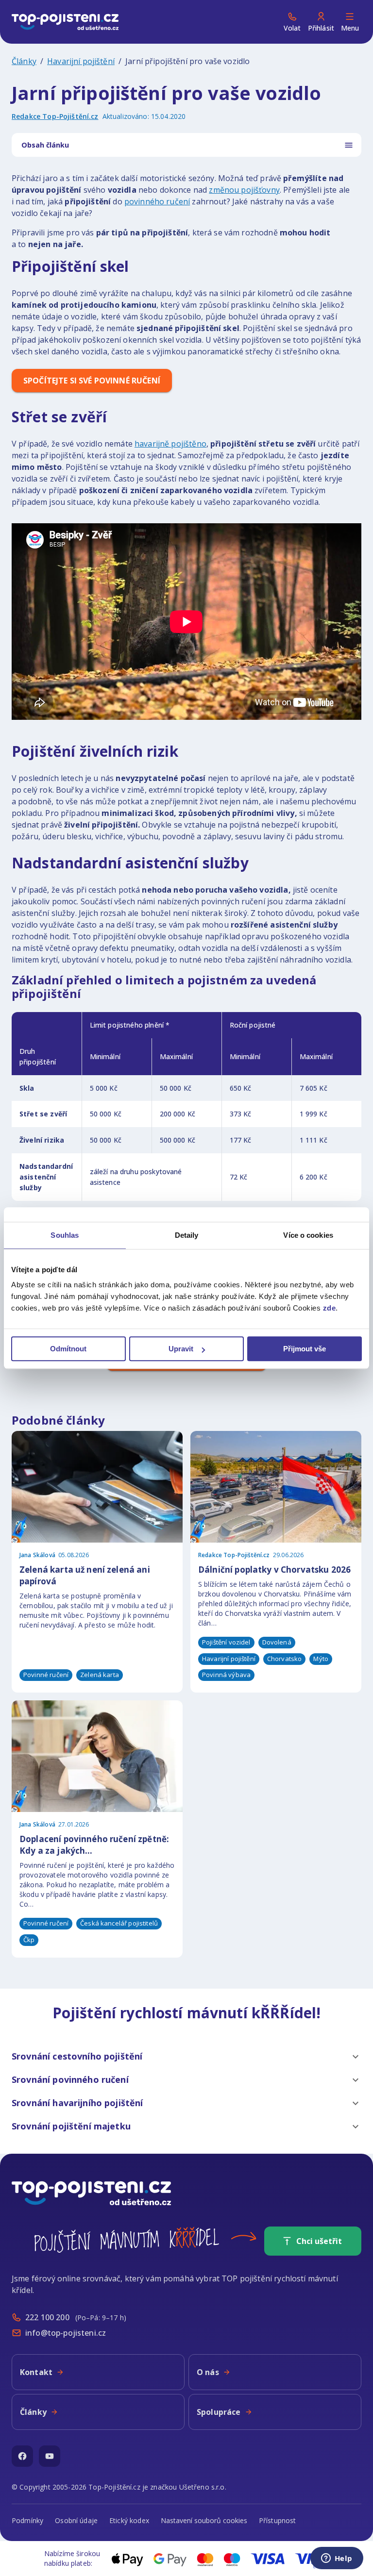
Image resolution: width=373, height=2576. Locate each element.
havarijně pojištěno (170, 444)
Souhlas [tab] (65, 1235)
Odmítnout (68, 1349)
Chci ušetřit (319, 2241)
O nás (208, 2372)
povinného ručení (157, 201)
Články (24, 61)
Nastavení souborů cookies (204, 2520)
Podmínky (27, 2520)
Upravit (181, 1349)
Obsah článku (45, 145)
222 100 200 (47, 2317)
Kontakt (36, 2372)
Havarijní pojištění (81, 61)
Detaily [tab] (187, 1235)
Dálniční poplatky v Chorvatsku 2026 (274, 1570)
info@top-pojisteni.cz (66, 2333)
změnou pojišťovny (244, 190)
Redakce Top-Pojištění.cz (55, 116)
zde (330, 1308)
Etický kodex (129, 2520)
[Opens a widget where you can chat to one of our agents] (337, 2559)
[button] (186, 2057)
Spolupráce (219, 2412)
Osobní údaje (76, 2520)
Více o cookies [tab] (308, 1235)
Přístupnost (278, 2520)
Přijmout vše (305, 1349)
